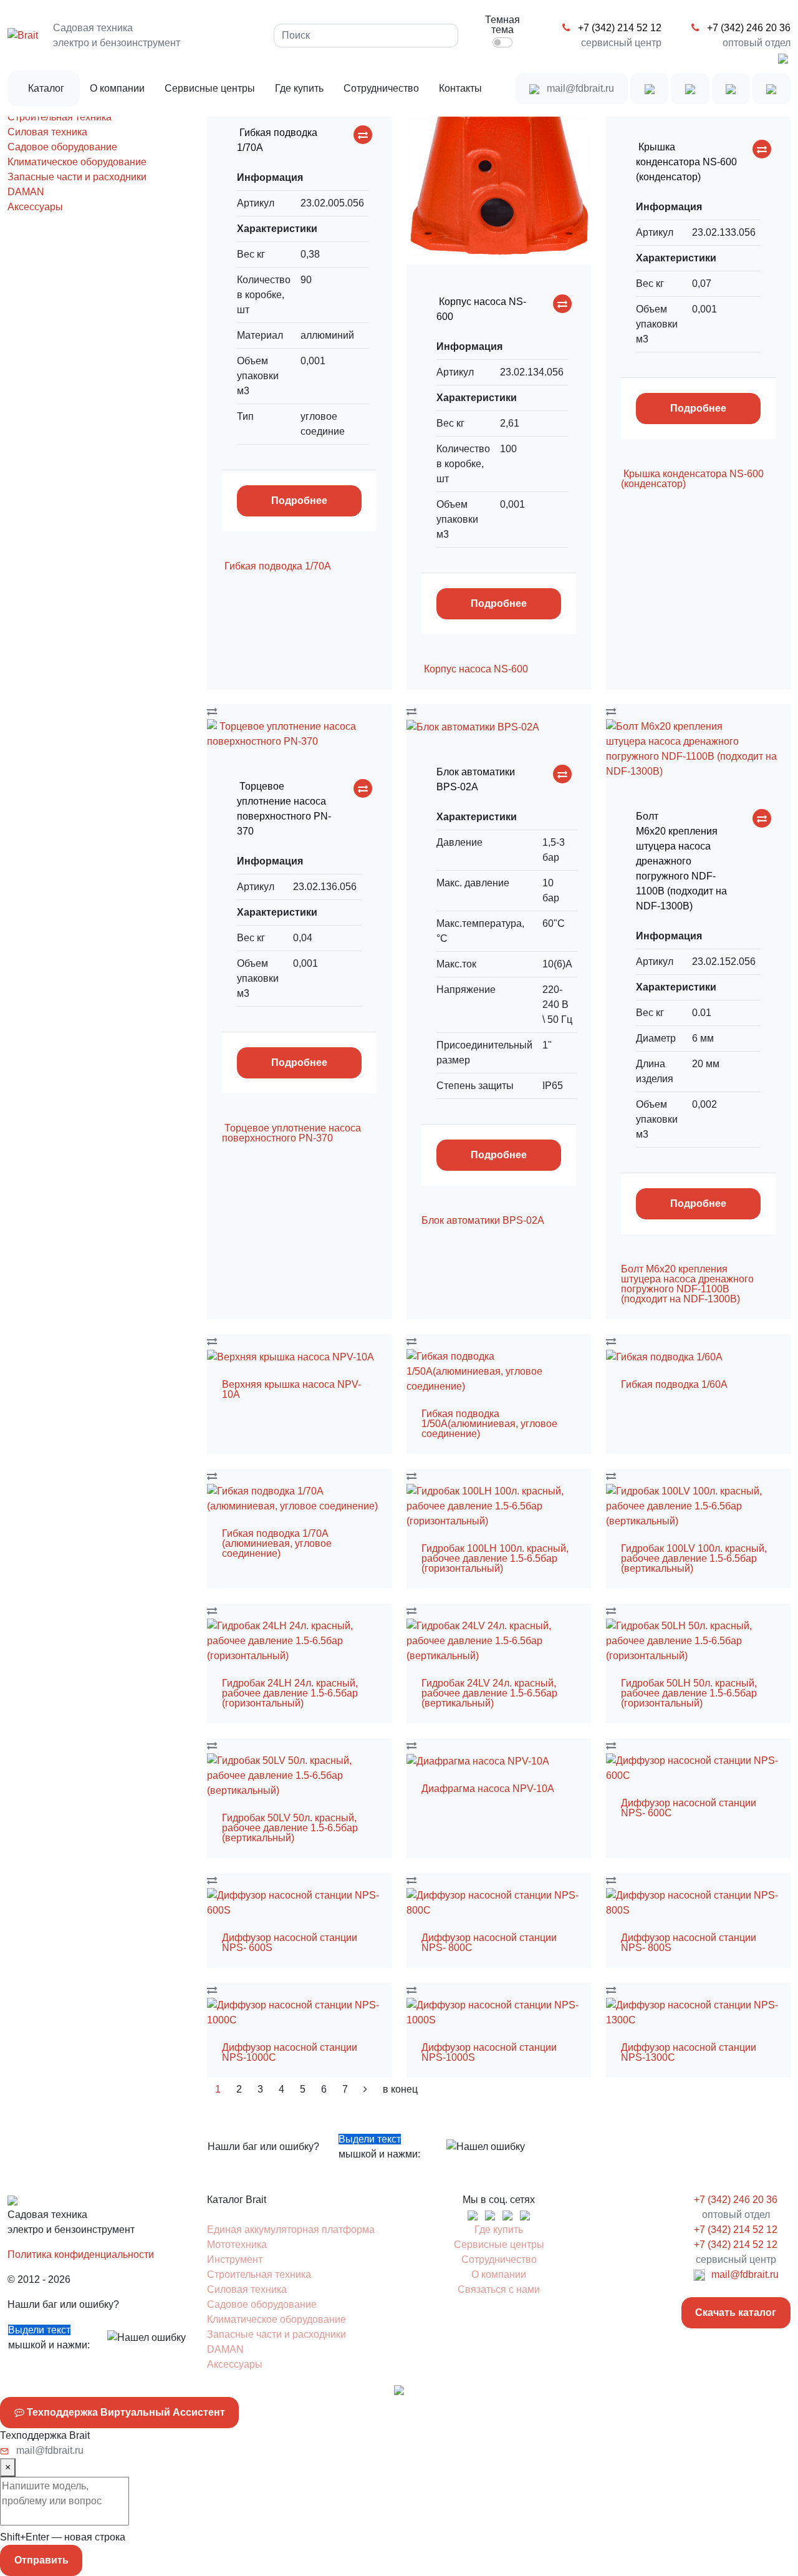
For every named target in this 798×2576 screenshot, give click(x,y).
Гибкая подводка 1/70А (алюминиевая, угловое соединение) (277, 1543)
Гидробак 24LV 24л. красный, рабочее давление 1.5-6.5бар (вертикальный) (489, 1693)
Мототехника (237, 2244)
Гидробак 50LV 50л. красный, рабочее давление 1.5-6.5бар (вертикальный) (290, 1828)
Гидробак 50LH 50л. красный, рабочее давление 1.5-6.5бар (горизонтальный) (689, 1693)
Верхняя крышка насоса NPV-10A (291, 1389)
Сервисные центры (210, 88)
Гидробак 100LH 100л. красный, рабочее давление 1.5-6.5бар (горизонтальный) (495, 1558)
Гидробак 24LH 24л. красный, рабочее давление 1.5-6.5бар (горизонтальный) (290, 1693)
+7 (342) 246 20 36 (748, 28)
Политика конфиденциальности (81, 2254)
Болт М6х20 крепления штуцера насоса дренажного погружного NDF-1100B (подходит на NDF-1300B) (687, 1284)
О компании (117, 88)
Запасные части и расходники (77, 177)
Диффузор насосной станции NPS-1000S (489, 2052)
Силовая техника (47, 132)
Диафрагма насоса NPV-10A (488, 1789)
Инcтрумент (235, 2259)
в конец (400, 2089)
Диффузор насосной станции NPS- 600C (689, 1808)
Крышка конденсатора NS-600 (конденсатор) (692, 479)
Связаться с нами (499, 2289)
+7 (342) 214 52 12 (618, 28)
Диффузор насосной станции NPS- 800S (689, 1943)
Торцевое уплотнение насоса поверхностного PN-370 (291, 1133)
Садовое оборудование (62, 147)
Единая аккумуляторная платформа (291, 2230)
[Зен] (731, 89)
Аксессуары (35, 207)
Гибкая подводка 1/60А (674, 1384)
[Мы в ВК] (649, 89)
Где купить (299, 88)
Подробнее (299, 501)
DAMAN (26, 192)
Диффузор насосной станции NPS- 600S (290, 1943)
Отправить (41, 2560)
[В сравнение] (363, 135)
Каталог (46, 88)
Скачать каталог (736, 2312)
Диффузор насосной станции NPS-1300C (689, 2052)
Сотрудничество (381, 88)
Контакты (460, 88)
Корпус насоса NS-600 (475, 669)
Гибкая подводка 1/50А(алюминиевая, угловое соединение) (489, 1424)
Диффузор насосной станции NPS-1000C (290, 2052)
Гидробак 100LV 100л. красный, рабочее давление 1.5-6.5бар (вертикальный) (694, 1558)
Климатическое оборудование (77, 162)
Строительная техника (60, 117)
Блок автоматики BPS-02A (483, 1220)
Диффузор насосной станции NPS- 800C (489, 1943)
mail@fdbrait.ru (579, 88)
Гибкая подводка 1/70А (278, 566)
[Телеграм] (690, 89)
